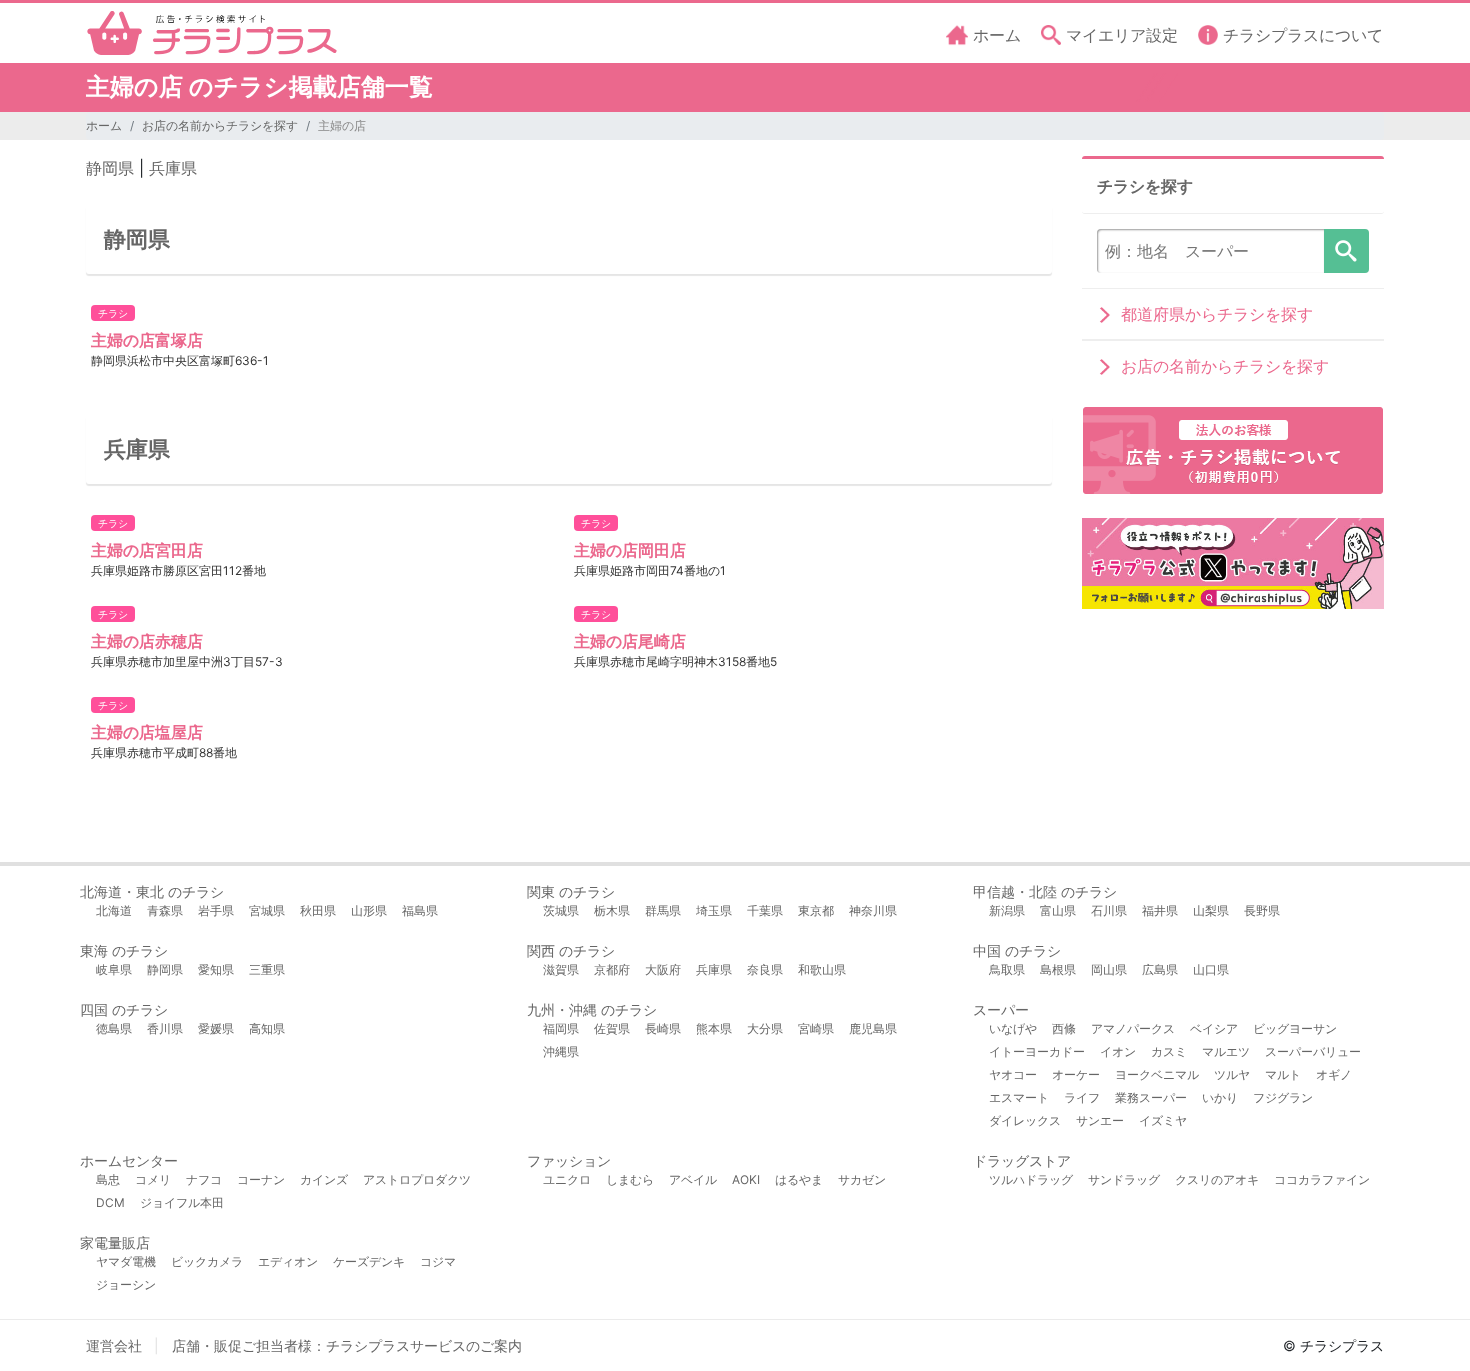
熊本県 (714, 1028)
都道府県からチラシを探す (1217, 314)
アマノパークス (1133, 1028)
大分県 (765, 1028)
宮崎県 (816, 1028)
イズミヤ (1163, 1120)
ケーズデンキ (369, 1261)
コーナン (261, 1179)
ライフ (1082, 1097)
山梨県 (1211, 910)
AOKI (746, 1179)
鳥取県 (1007, 969)
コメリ (153, 1179)
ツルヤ (1232, 1074)
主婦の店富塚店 (147, 340)
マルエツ (1226, 1051)
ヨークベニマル (1157, 1074)
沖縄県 (561, 1051)
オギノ (1334, 1074)
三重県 (267, 969)
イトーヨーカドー (1037, 1051)
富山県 (1058, 910)
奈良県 (765, 969)
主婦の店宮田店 (147, 550)
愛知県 (216, 969)
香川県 (165, 1028)
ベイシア (1214, 1028)
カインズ (324, 1179)
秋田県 (318, 910)
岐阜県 (114, 969)
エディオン (288, 1261)
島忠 (108, 1179)
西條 (1064, 1028)
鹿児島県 (873, 1028)
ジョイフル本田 (182, 1202)
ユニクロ (567, 1179)
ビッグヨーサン (1295, 1028)
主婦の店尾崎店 (630, 641)
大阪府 (663, 969)
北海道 (114, 910)
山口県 (1211, 969)
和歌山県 (822, 969)
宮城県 (267, 910)
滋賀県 (561, 969)
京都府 (612, 969)
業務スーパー (1151, 1097)
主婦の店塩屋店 (147, 732)
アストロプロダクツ (417, 1179)
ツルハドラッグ (1031, 1179)
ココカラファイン (1322, 1179)
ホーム (104, 125)
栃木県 (612, 910)
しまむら (630, 1179)
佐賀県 (612, 1028)
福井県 (1160, 910)
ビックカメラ (207, 1261)
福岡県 (561, 1028)
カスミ (1169, 1051)
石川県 (1109, 910)
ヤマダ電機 (126, 1261)
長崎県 (663, 1028)
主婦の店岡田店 (630, 550)
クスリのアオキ (1217, 1179)
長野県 (1262, 910)
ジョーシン (126, 1284)
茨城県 (561, 910)
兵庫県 (173, 168)
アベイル (693, 1179)
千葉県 (765, 910)
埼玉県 (714, 910)
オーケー (1076, 1074)
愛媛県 (216, 1028)
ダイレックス (1025, 1120)
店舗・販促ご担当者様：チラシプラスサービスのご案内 (347, 1345)
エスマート (1019, 1097)
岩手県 (216, 910)
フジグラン (1283, 1097)
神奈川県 (873, 910)
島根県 (1058, 969)
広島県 (1160, 969)
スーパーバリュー (1313, 1051)
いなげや (1013, 1028)
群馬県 (663, 910)
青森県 (165, 910)
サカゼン (862, 1179)
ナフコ (204, 1179)
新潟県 (1007, 910)
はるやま (799, 1179)
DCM (110, 1202)
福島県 (420, 910)
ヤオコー (1013, 1074)
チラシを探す (1346, 251)
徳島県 (114, 1028)
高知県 (267, 1028)
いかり (1220, 1097)
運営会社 (114, 1345)
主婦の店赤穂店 (147, 641)
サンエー (1100, 1120)
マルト (1283, 1074)
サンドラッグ (1124, 1179)
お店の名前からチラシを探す (220, 125)
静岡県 (110, 168)
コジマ (438, 1261)
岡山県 (1109, 969)
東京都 (816, 910)
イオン (1118, 1051)
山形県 (369, 910)
